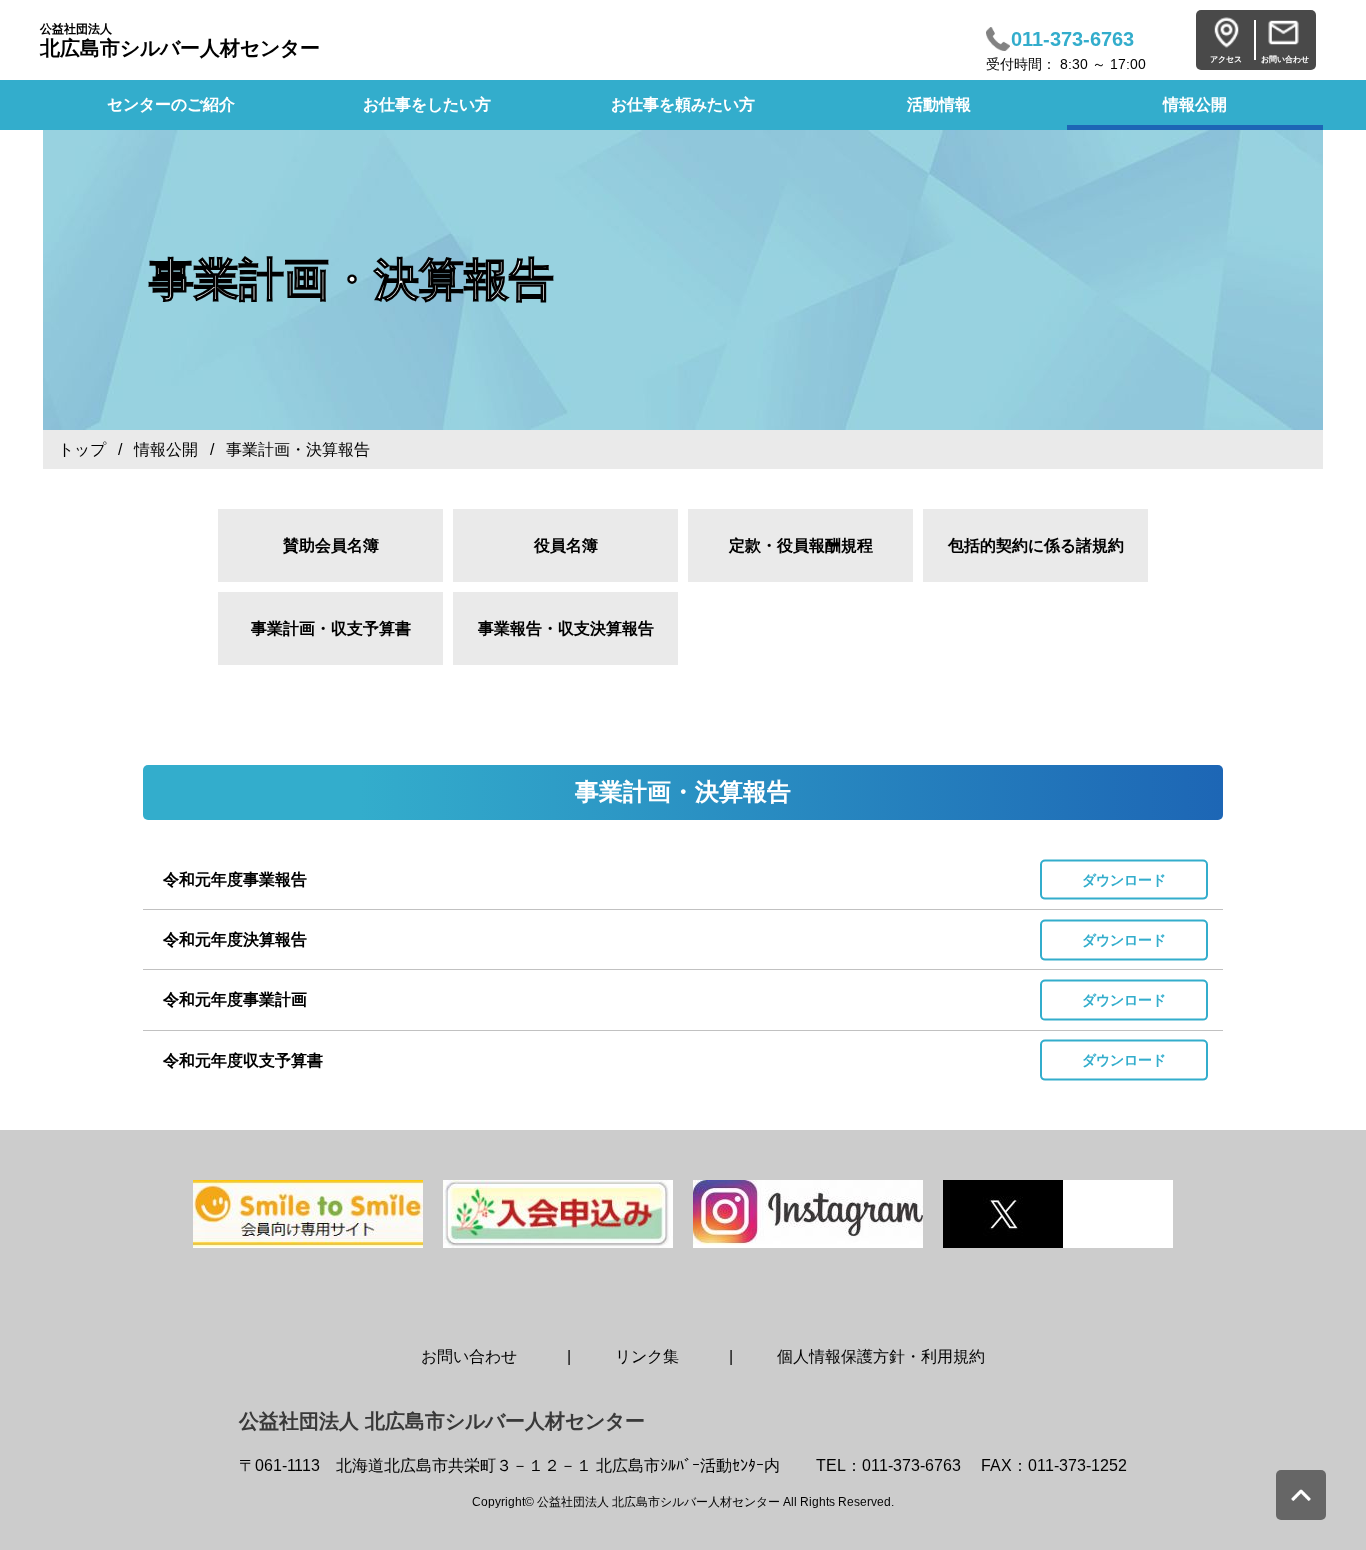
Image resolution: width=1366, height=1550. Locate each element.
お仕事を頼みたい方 (683, 104)
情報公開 (1195, 104)
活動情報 (939, 104)
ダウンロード (1124, 879)
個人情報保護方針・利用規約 (881, 1356)
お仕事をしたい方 (427, 104)
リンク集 (647, 1356)
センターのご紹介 (171, 104)
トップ (82, 449)
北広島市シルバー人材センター (180, 40)
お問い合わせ (469, 1356)
